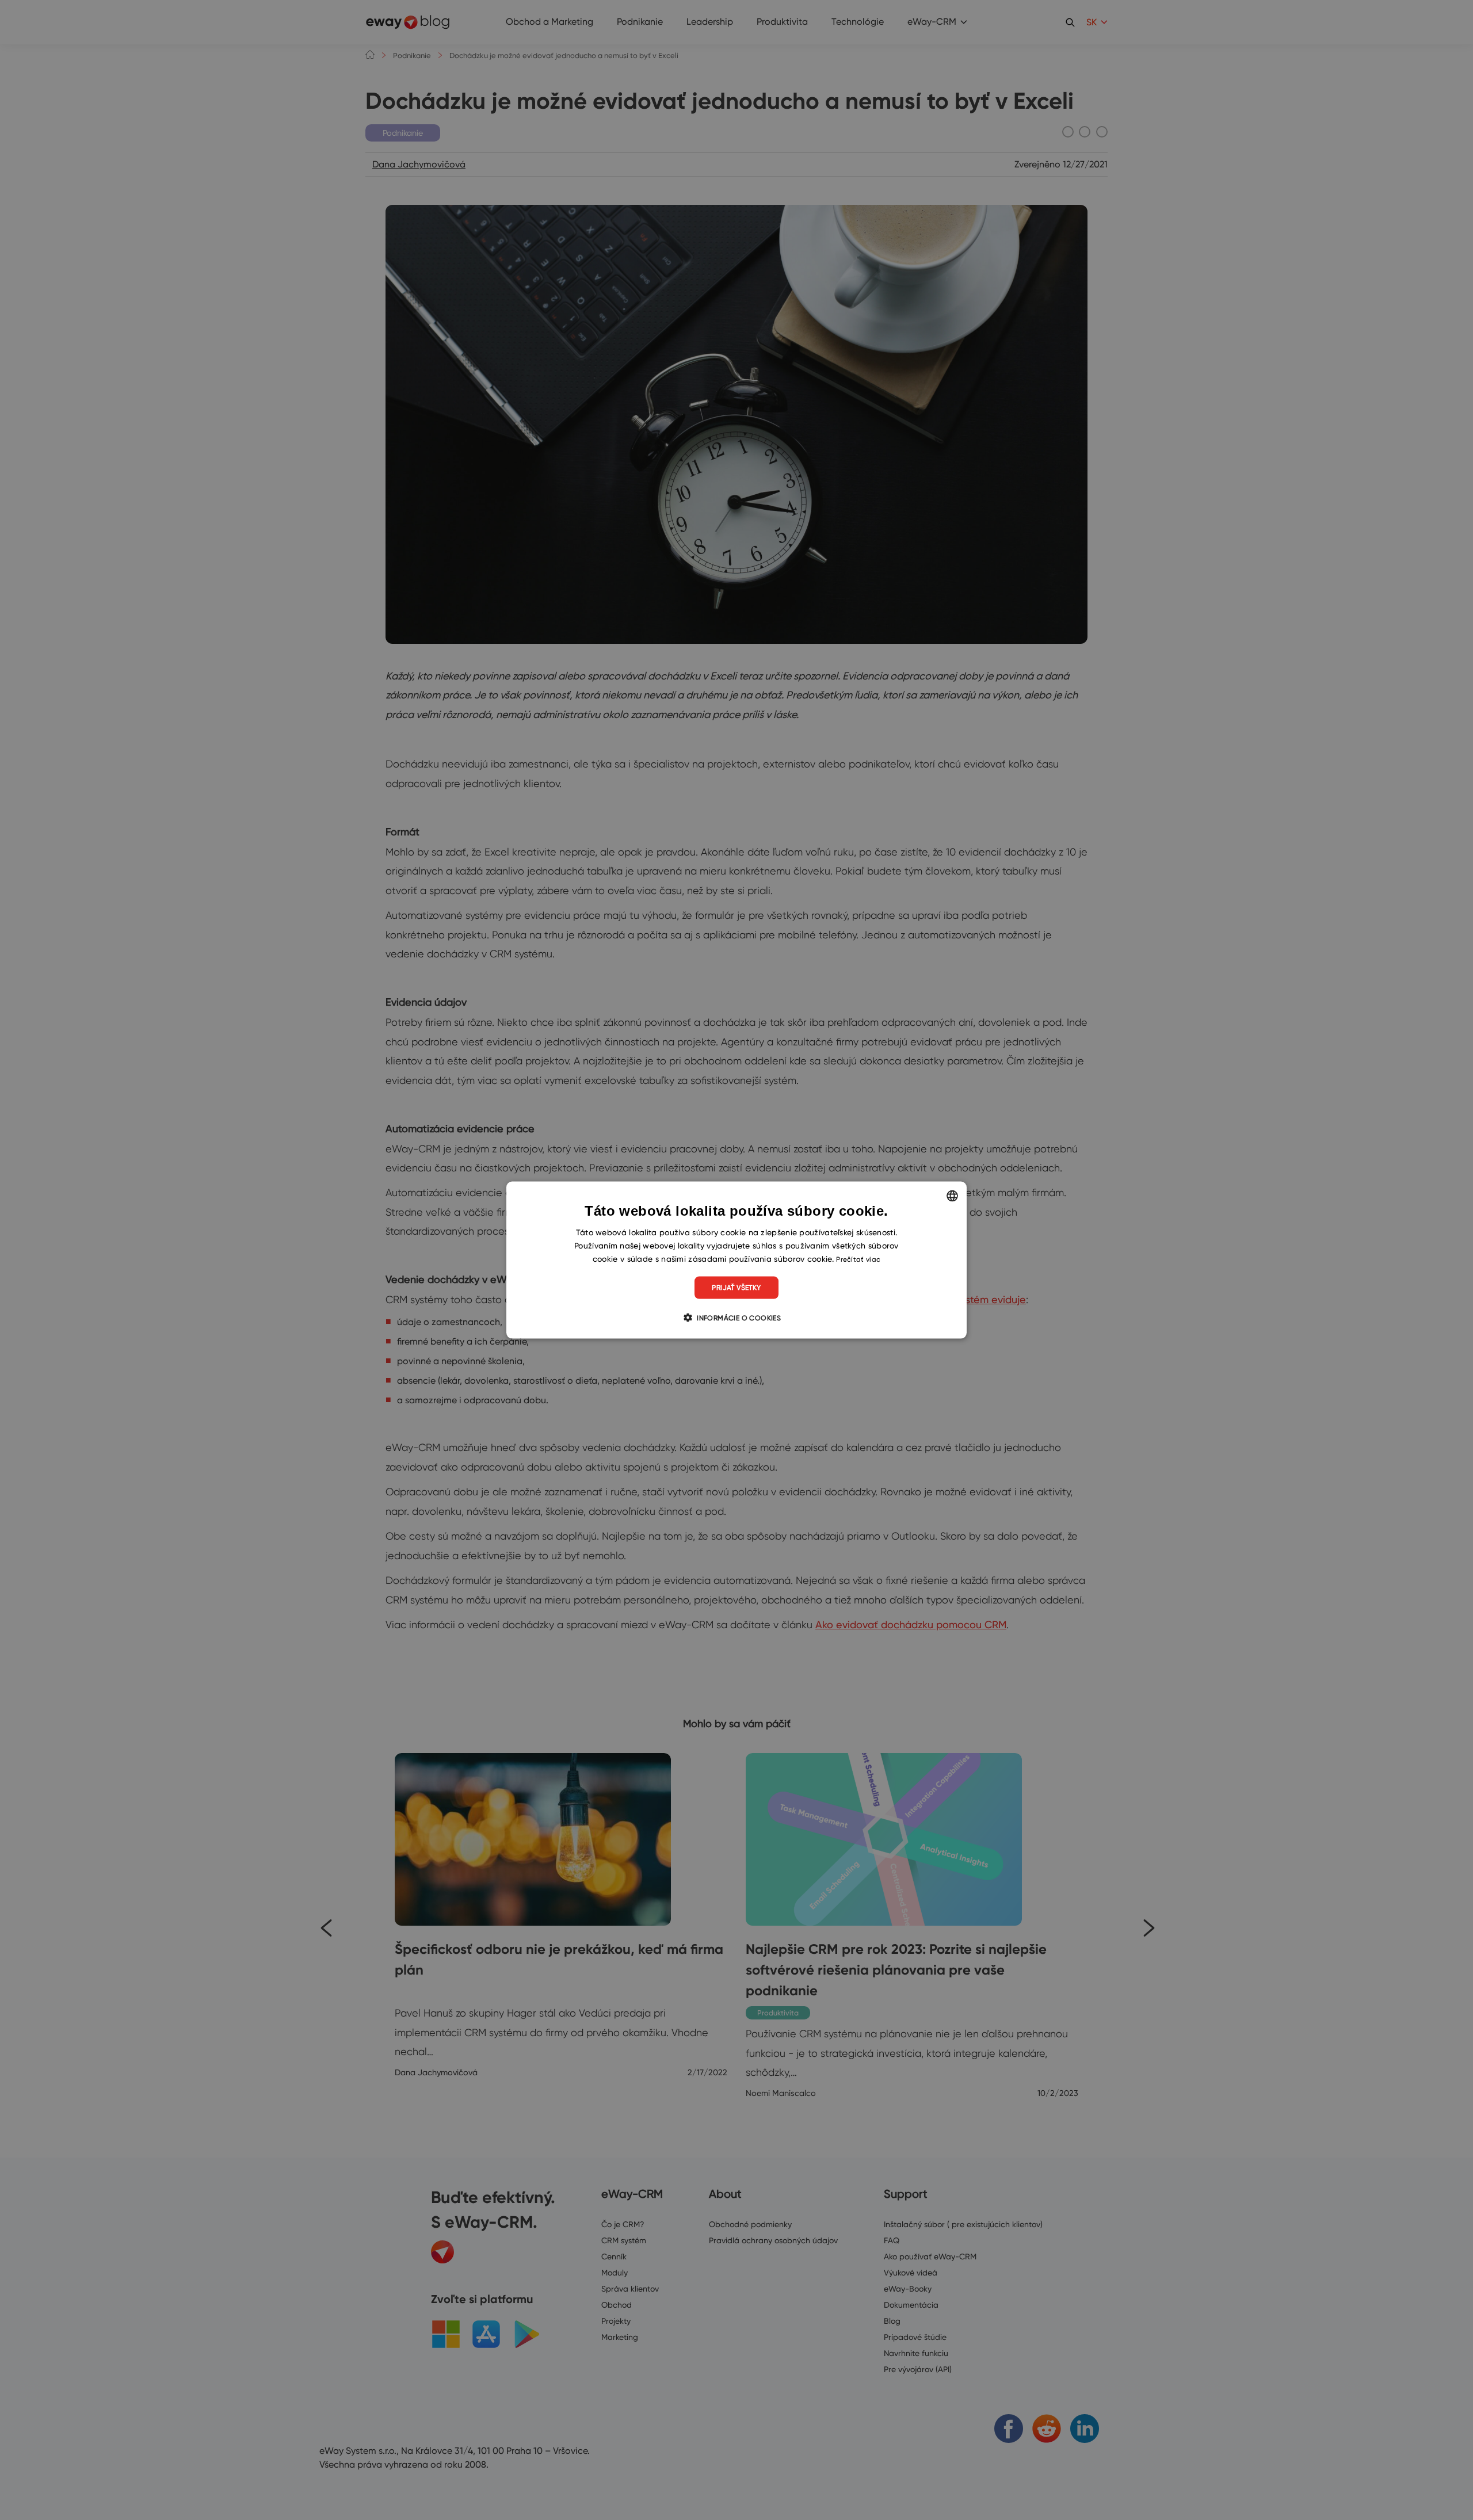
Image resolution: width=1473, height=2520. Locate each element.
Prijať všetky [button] (736, 1287)
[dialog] (736, 1260)
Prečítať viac (858, 1259)
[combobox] (952, 1196)
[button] (736, 1317)
